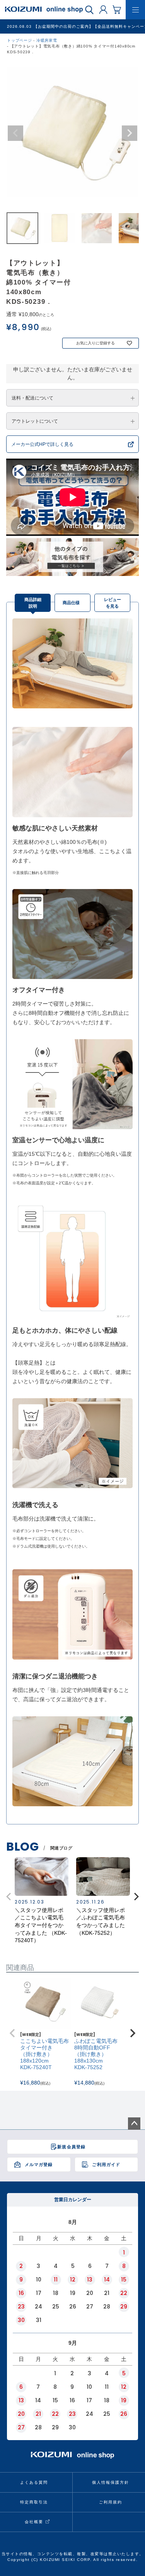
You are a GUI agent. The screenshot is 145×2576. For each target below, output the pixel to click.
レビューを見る (113, 603)
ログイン (103, 9)
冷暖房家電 (47, 40)
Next (130, 133)
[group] (42, 1901)
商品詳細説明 (33, 603)
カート (117, 9)
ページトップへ (134, 2124)
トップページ (20, 40)
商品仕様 (71, 603)
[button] (136, 1897)
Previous (15, 133)
